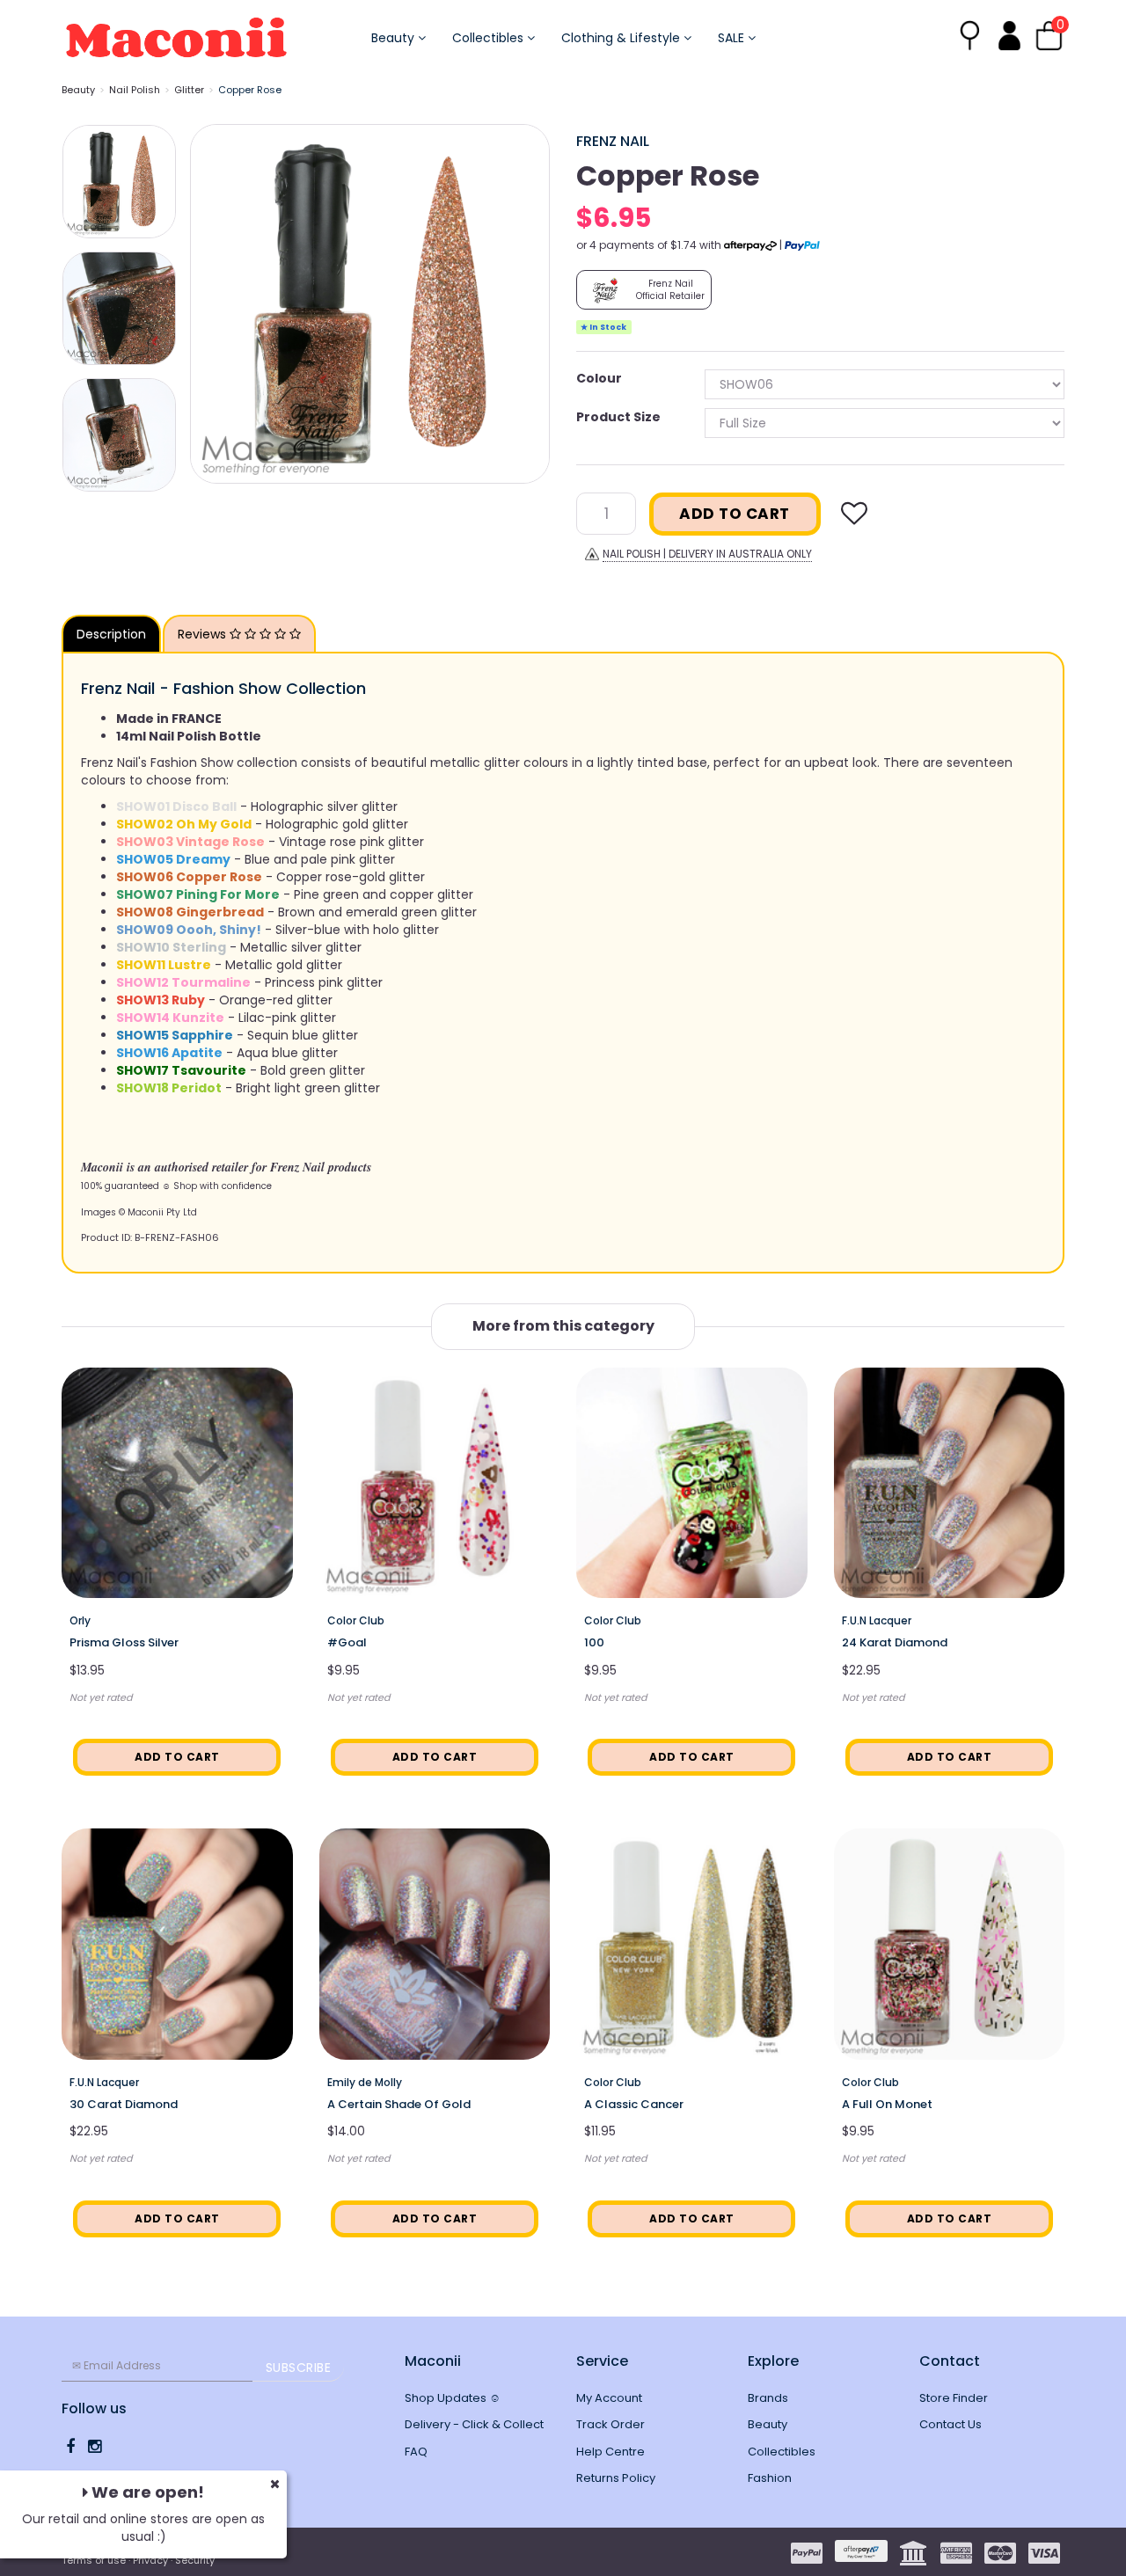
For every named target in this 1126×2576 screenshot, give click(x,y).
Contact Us (951, 2424)
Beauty (395, 38)
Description (111, 634)
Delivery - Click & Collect (474, 2424)
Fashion (770, 2478)
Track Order (611, 2424)
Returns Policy (616, 2478)
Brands (768, 2398)
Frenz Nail (613, 141)
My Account (609, 2398)
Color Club (356, 1620)
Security (195, 2560)
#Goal (347, 1642)
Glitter (189, 90)
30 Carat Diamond (124, 2104)
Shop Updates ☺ (453, 2398)
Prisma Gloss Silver (124, 1642)
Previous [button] (212, 303)
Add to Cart (735, 514)
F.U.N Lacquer (877, 1620)
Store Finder (954, 2398)
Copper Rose (250, 90)
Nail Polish (135, 90)
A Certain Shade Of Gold (399, 2104)
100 (594, 1642)
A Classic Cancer (634, 2104)
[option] (370, 304)
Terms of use (94, 2560)
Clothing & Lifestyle (622, 38)
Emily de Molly (365, 2082)
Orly (80, 1620)
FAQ (416, 2452)
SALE (733, 38)
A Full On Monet (887, 2104)
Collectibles (490, 38)
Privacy (150, 2560)
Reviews (204, 634)
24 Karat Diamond (895, 1642)
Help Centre (611, 2452)
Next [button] (528, 303)
